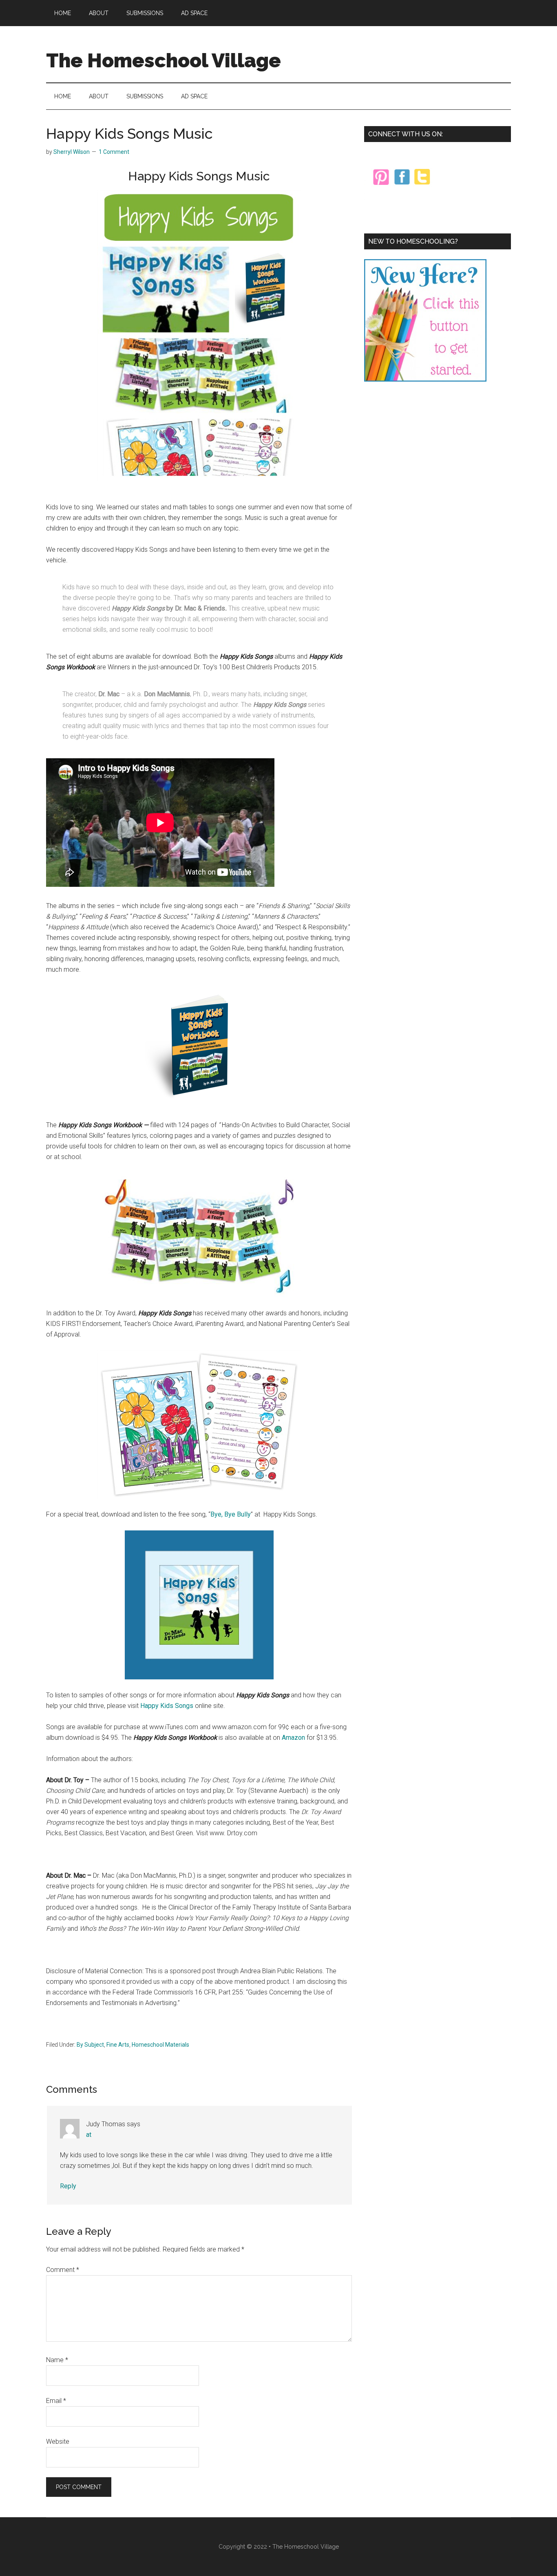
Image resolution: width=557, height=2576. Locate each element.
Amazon (293, 1738)
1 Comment (114, 152)
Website (58, 2442)
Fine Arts (118, 2045)
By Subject (90, 2045)
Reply (68, 2186)
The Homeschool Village (164, 60)
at (89, 2135)
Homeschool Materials (160, 2045)
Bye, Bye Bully (231, 1514)
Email (56, 2401)
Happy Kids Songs (167, 1706)
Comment (63, 2270)
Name (57, 2360)
